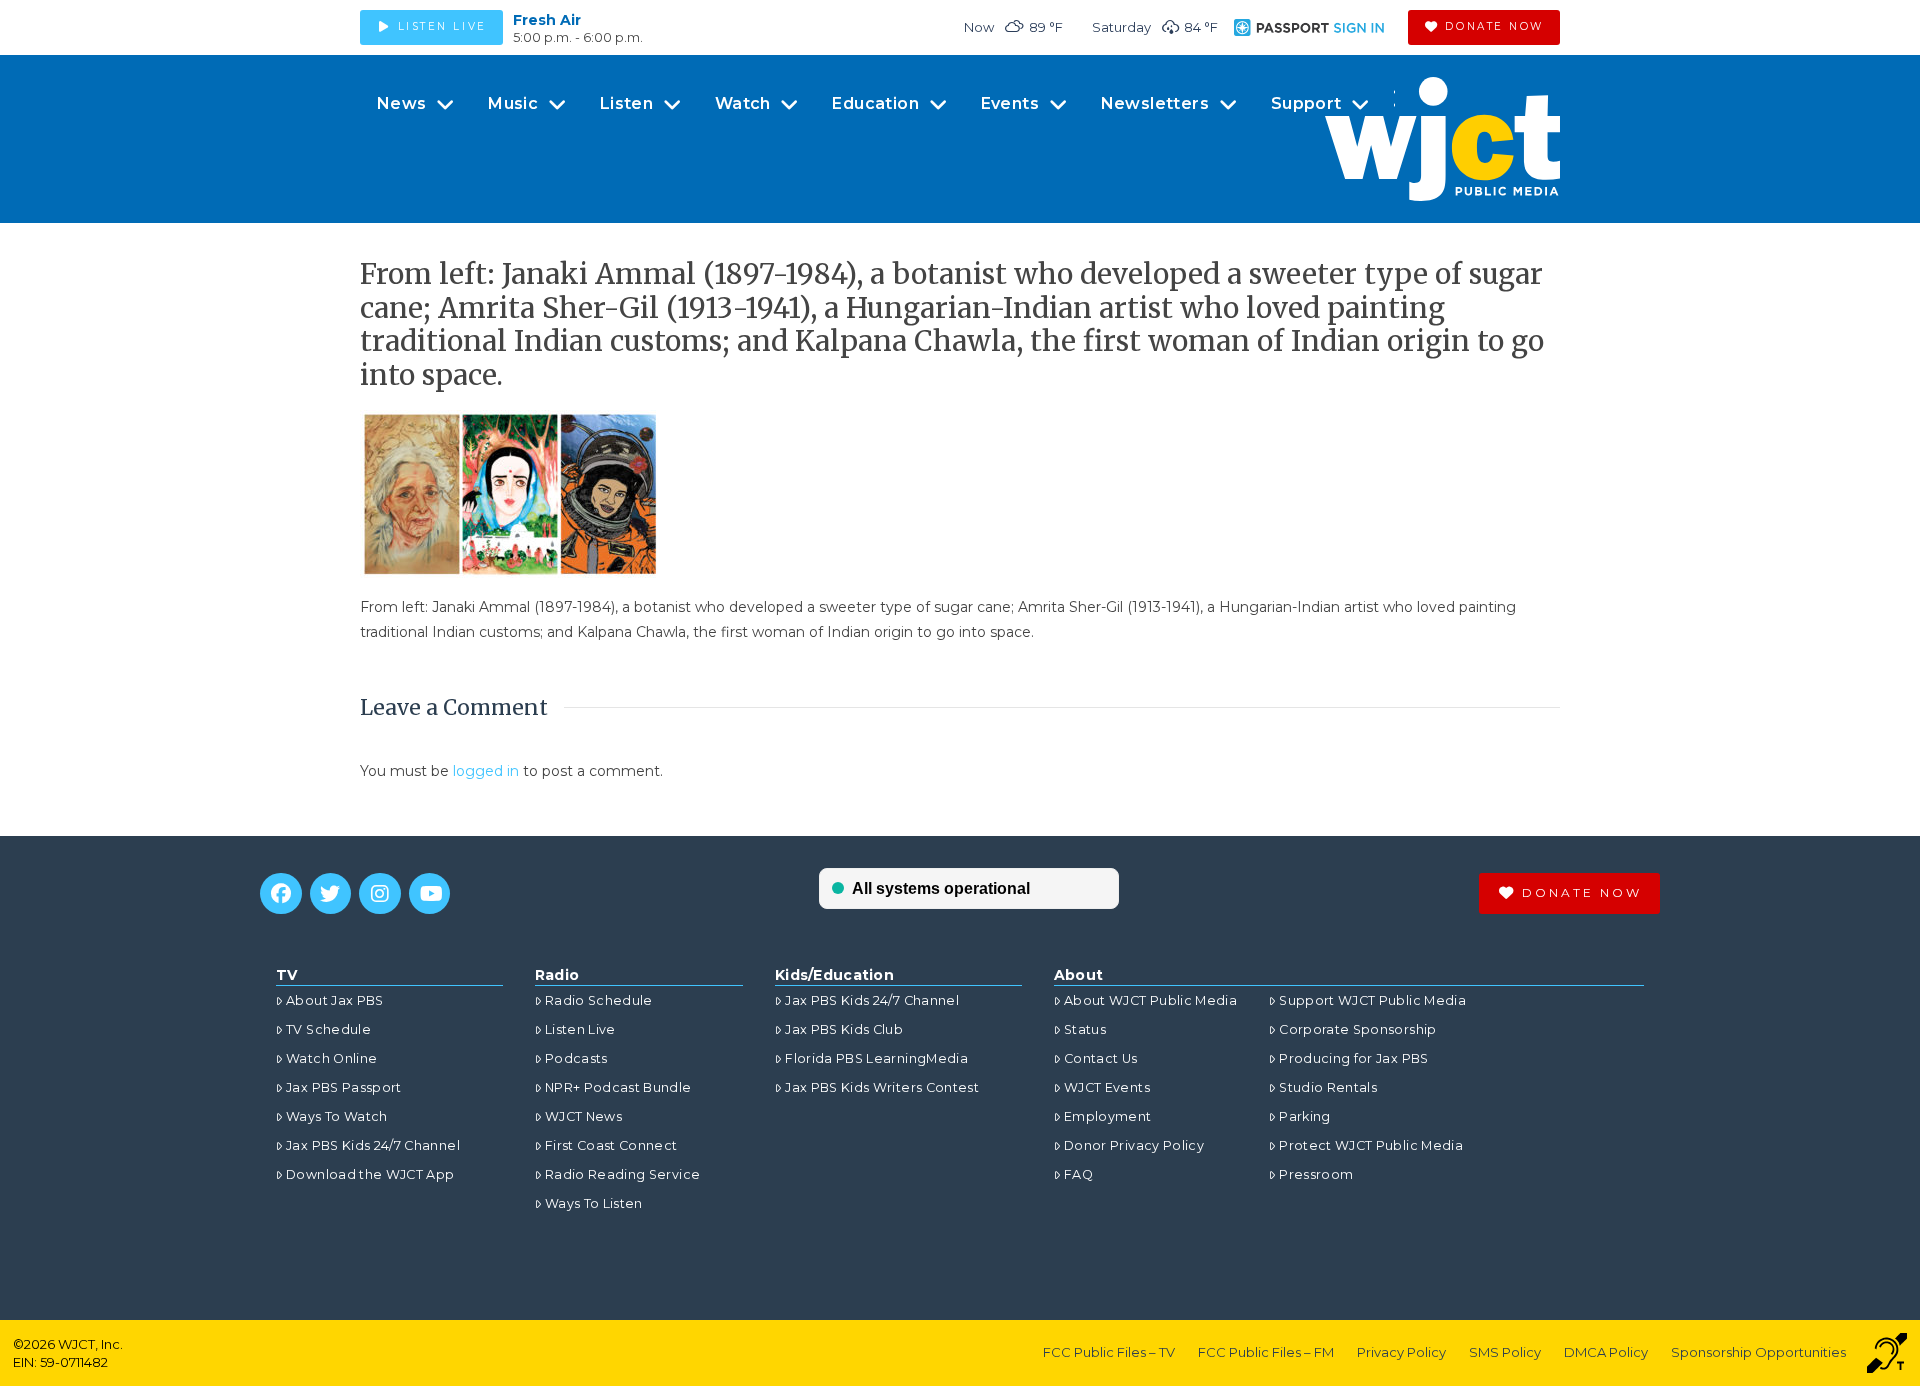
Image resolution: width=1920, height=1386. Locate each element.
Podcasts (576, 1058)
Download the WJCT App (370, 1174)
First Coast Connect (611, 1145)
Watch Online (331, 1058)
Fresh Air (547, 20)
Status (1085, 1029)
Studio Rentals (1328, 1087)
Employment (1108, 1116)
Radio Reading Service (622, 1174)
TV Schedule (328, 1029)
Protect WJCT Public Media (1371, 1145)
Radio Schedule (599, 1000)
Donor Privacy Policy (1134, 1145)
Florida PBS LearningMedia (876, 1058)
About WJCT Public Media (1150, 1000)
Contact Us (1101, 1058)
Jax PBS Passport (344, 1087)
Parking (1304, 1116)
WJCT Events (1107, 1087)
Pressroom (1316, 1174)
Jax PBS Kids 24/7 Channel (373, 1145)
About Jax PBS (335, 1000)
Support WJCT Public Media (1372, 1000)
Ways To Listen (594, 1203)
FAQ (1078, 1174)
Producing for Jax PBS (1353, 1058)
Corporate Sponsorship (1357, 1029)
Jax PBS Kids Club (844, 1029)
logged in (486, 771)
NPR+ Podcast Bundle (618, 1087)
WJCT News (583, 1116)
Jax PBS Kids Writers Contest (882, 1087)
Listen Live (580, 1029)
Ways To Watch (337, 1116)
